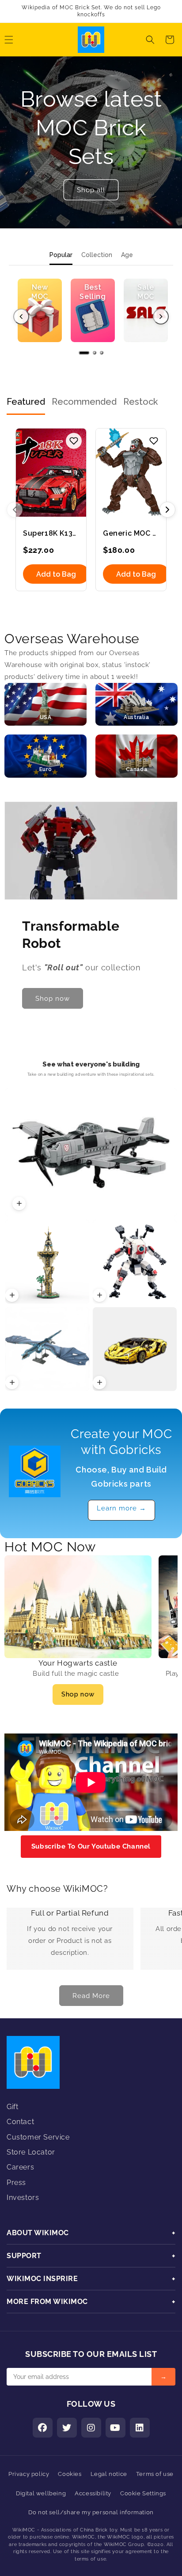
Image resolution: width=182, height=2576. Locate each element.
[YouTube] (116, 2428)
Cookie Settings (143, 2493)
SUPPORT (91, 2256)
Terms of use (155, 2474)
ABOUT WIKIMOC (91, 2233)
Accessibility (93, 2493)
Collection (97, 255)
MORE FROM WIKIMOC (91, 2302)
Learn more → (121, 1508)
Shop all (91, 190)
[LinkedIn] (140, 2428)
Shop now (78, 1694)
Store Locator (31, 2152)
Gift (12, 2107)
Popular (61, 255)
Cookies (70, 2474)
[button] (150, 40)
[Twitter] (67, 2428)
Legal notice (109, 2474)
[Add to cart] (19, 1204)
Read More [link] (91, 1996)
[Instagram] (91, 2428)
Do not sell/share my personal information (91, 2512)
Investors (23, 2198)
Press (16, 2183)
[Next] (161, 317)
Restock (140, 402)
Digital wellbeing (41, 2493)
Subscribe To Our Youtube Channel (91, 1846)
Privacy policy (29, 2474)
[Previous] (21, 317)
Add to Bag (56, 574)
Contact (20, 2122)
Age (127, 255)
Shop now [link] (53, 999)
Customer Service (38, 2137)
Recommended (84, 402)
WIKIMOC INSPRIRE (91, 2279)
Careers (20, 2167)
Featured (26, 402)
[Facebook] (43, 2428)
